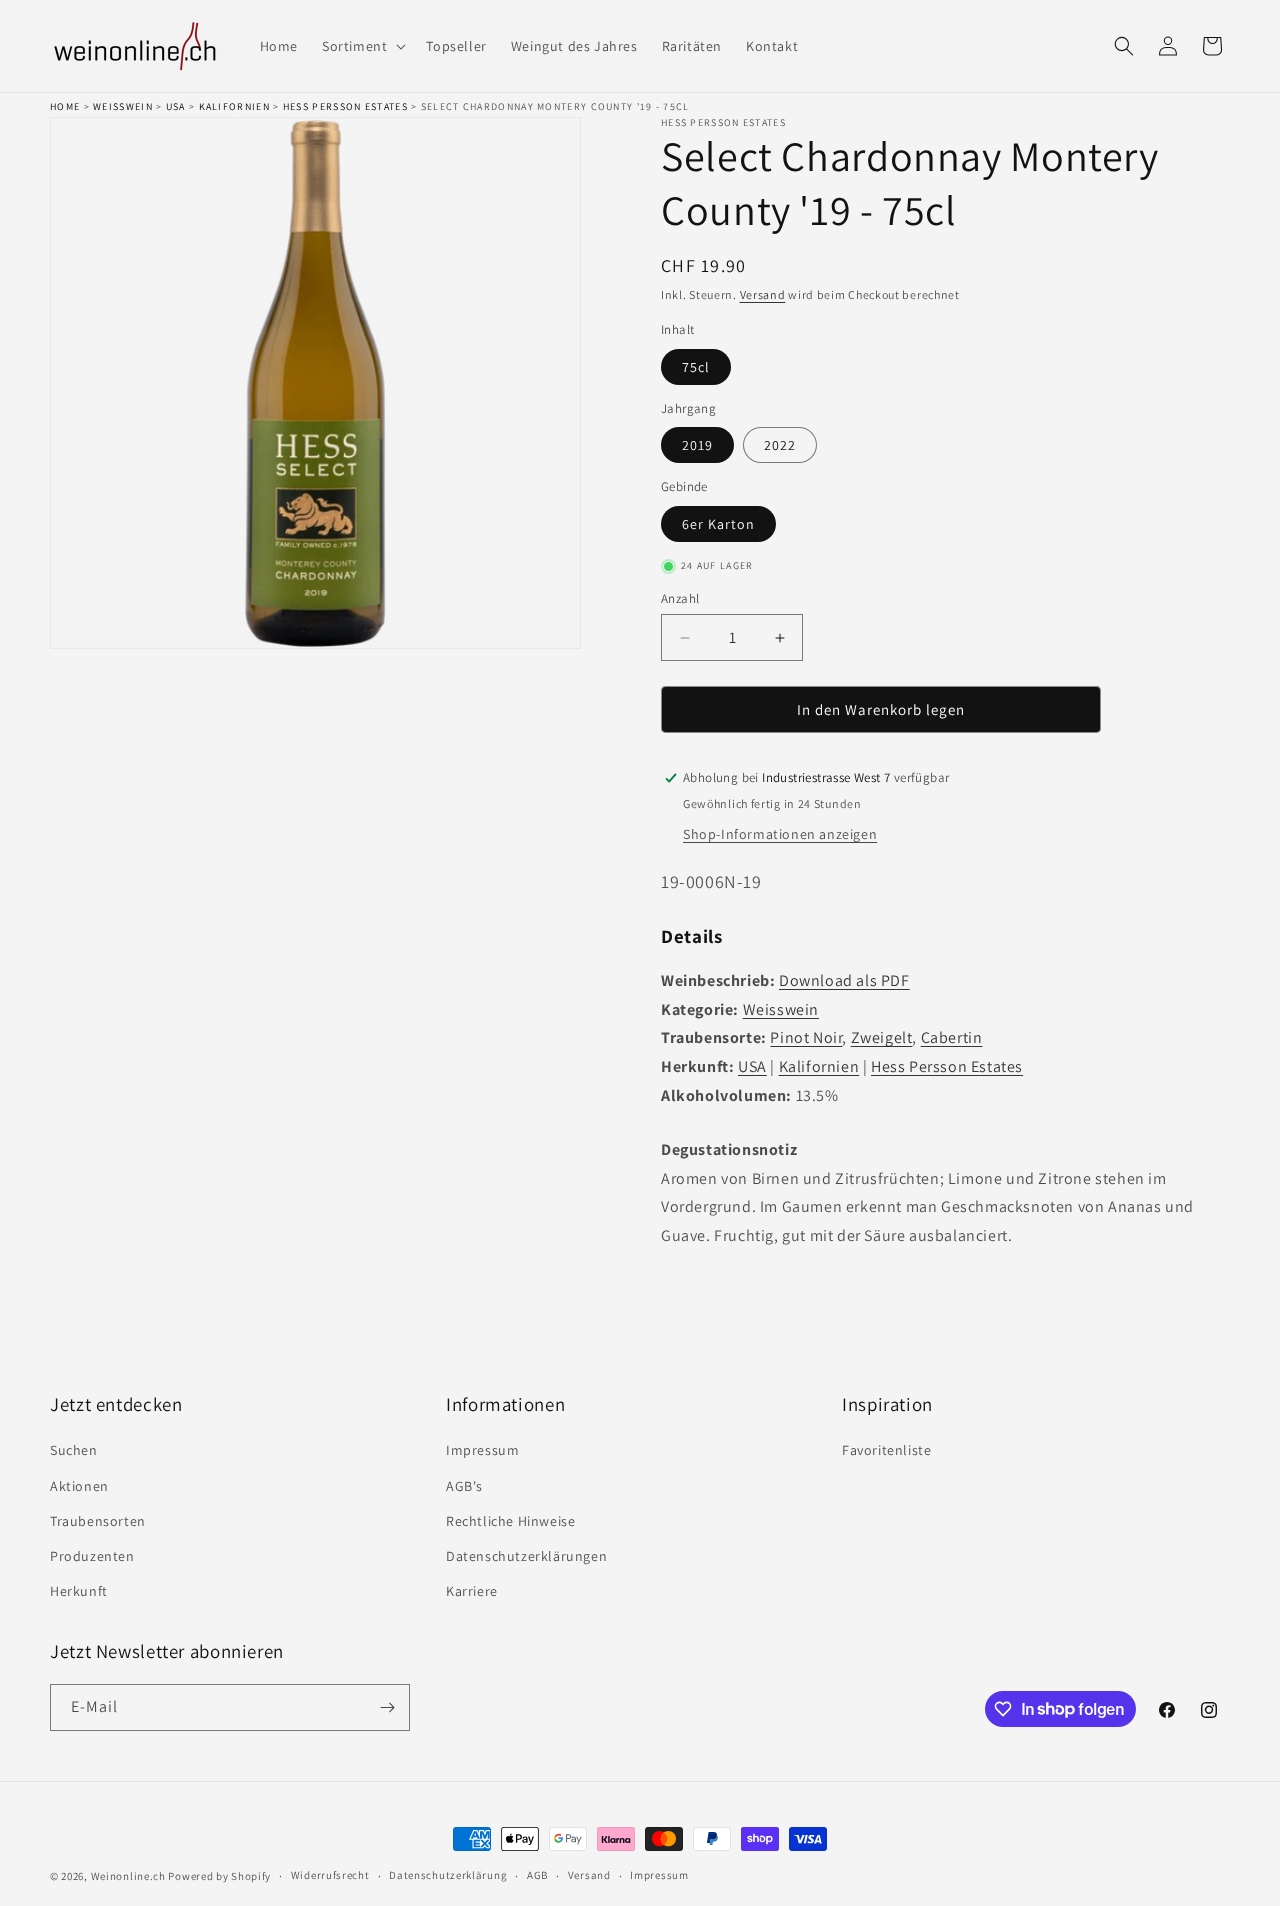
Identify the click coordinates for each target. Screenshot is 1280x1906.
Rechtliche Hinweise (510, 1521)
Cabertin (952, 1037)
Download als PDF (844, 980)
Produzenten (92, 1556)
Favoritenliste (886, 1450)
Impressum (482, 1450)
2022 (780, 445)
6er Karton (718, 524)
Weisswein (123, 106)
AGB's (464, 1486)
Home (65, 106)
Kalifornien (234, 106)
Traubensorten (98, 1521)
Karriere (472, 1591)
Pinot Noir (806, 1037)
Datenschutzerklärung (448, 1875)
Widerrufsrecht (330, 1875)
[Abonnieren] (387, 1707)
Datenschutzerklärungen (526, 1556)
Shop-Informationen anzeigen (780, 834)
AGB (537, 1875)
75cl (696, 367)
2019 (697, 445)
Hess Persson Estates (345, 106)
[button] (362, 46)
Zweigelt (882, 1037)
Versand (763, 294)
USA (176, 106)
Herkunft (79, 1591)
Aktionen (79, 1486)
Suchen (74, 1450)
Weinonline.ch (128, 1876)
